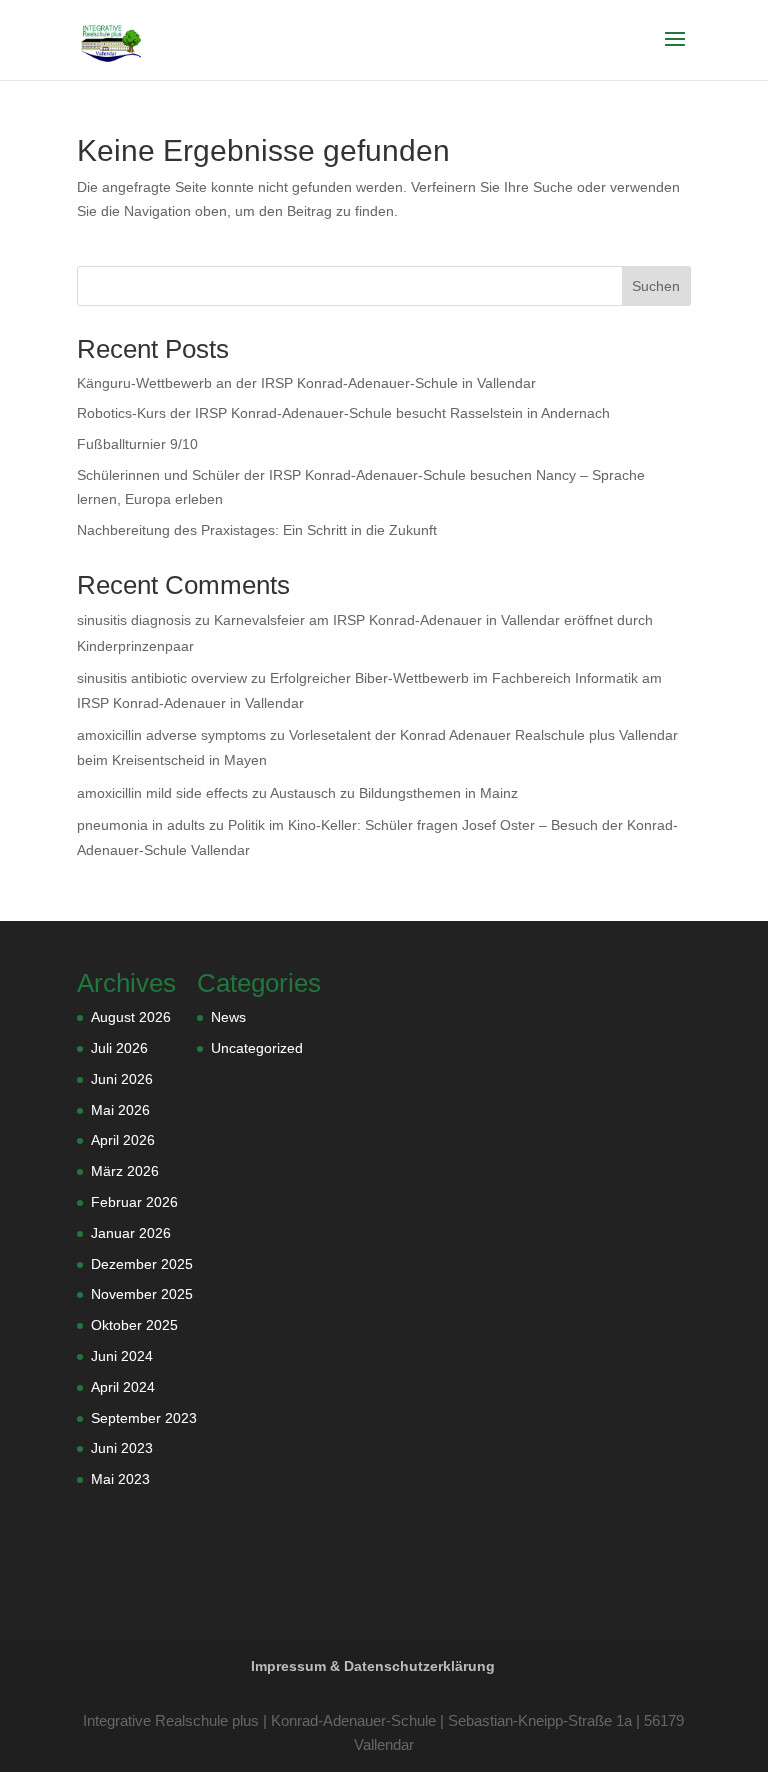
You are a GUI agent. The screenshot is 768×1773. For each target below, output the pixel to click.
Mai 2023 (120, 1479)
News (228, 1017)
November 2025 (142, 1294)
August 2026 (131, 1017)
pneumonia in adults (141, 825)
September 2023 (144, 1418)
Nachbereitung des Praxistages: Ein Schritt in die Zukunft (257, 530)
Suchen (656, 286)
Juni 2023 (122, 1448)
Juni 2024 (122, 1356)
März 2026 (125, 1171)
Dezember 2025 (142, 1264)
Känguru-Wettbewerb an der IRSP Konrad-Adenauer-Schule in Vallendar (306, 383)
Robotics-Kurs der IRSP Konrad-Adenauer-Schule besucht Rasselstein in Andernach (343, 413)
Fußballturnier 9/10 (137, 444)
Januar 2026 (131, 1233)
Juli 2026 (119, 1048)
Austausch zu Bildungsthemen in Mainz (394, 793)
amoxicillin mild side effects (162, 793)
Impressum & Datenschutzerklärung (373, 1666)
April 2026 (123, 1140)
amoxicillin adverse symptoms (171, 735)
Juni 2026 (122, 1079)
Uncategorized (257, 1048)
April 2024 (123, 1387)
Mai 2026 (120, 1110)
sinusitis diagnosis (134, 620)
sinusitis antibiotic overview (162, 678)
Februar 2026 (134, 1202)
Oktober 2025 (134, 1325)
